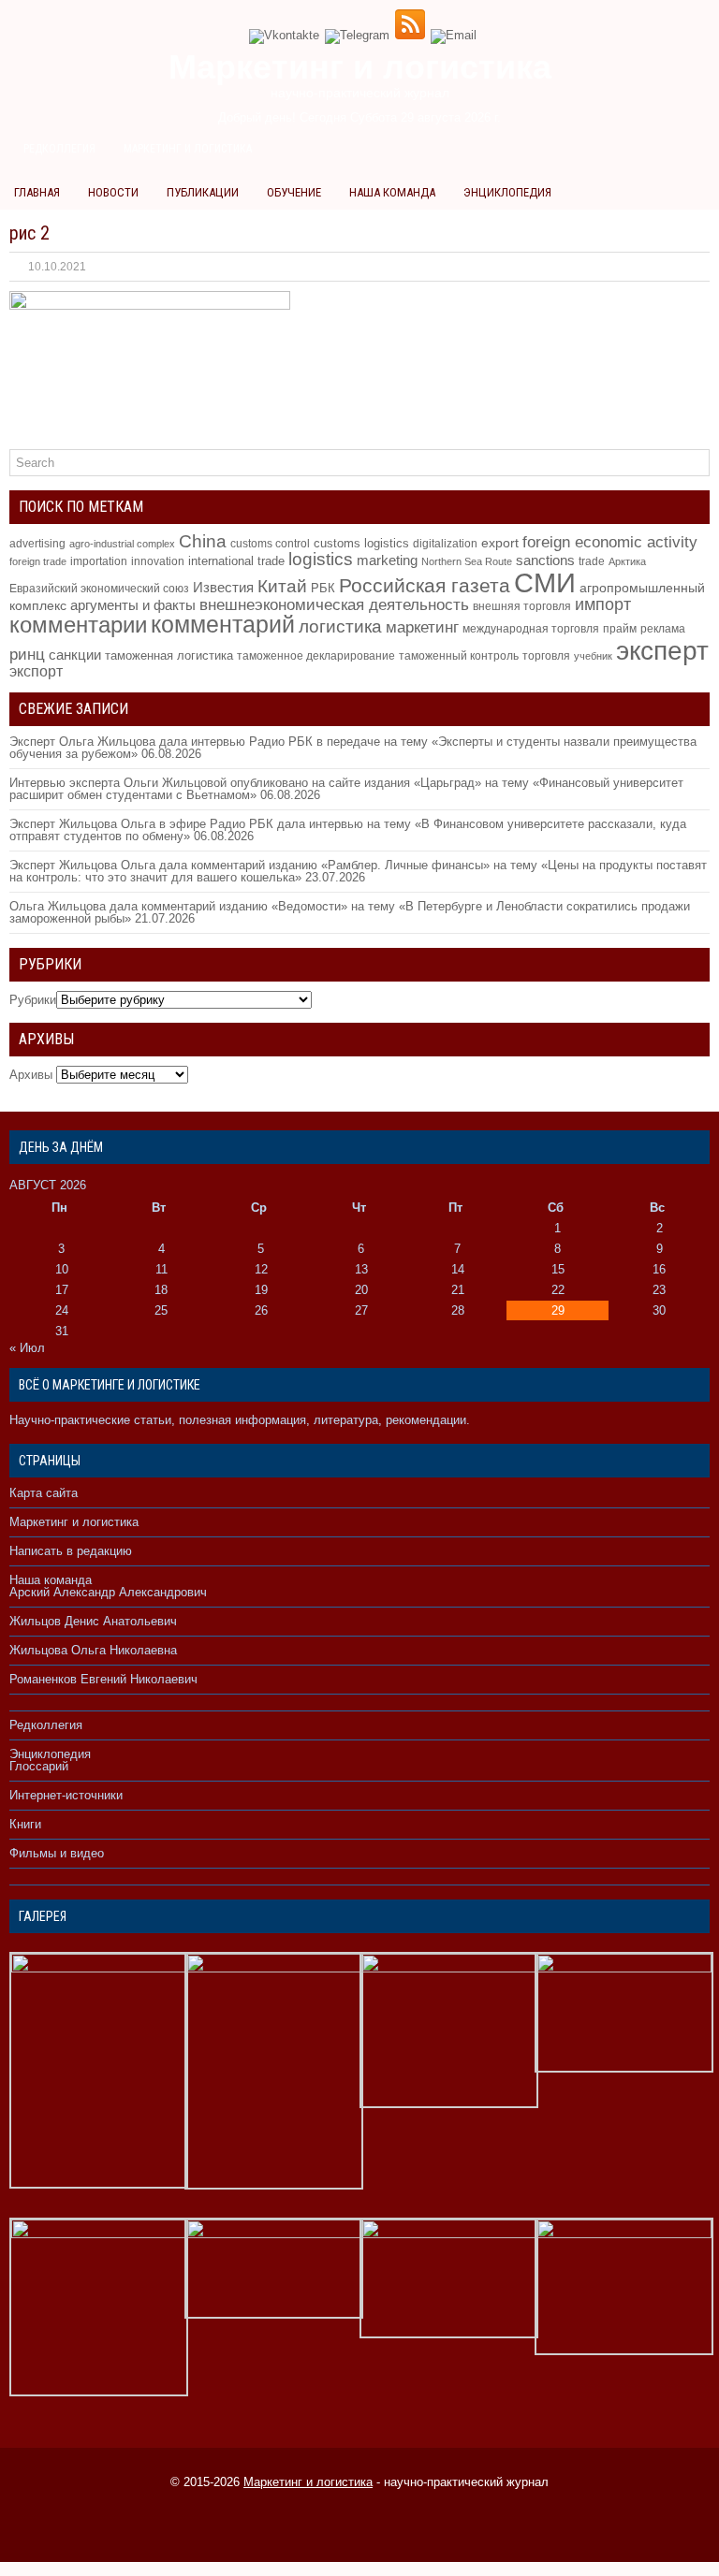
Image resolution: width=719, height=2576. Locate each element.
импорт (603, 604)
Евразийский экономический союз (99, 589)
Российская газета (425, 585)
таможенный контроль (459, 655)
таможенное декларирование (316, 656)
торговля (546, 655)
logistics (321, 559)
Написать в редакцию (71, 1551)
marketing (387, 560)
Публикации (203, 192)
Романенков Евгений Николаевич (103, 1679)
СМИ (545, 582)
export (500, 543)
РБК (323, 588)
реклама (663, 629)
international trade (236, 561)
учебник (593, 656)
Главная (37, 192)
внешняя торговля (522, 606)
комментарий (223, 624)
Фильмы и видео (57, 1853)
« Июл (27, 1348)
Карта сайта (44, 1493)
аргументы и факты (133, 605)
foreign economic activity (610, 542)
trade (592, 561)
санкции (75, 655)
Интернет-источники (66, 1795)
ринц (27, 654)
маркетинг (422, 627)
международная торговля (531, 629)
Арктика (627, 561)
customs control (270, 544)
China (203, 541)
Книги (25, 1824)
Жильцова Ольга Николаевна (93, 1650)
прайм (620, 629)
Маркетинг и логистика (188, 149)
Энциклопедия (507, 192)
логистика (340, 626)
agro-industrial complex (122, 544)
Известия (223, 588)
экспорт (36, 671)
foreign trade (38, 561)
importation (99, 561)
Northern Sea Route (467, 561)
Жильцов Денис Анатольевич (93, 1621)
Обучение (294, 192)
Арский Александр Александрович (108, 1592)
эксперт (662, 650)
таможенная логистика (169, 655)
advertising (37, 544)
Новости (113, 192)
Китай (282, 586)
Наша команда (392, 192)
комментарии (78, 625)
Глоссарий (39, 1766)
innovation (158, 561)
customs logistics (361, 543)
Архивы (31, 1075)
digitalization (445, 543)
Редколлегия (59, 149)
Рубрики (33, 1000)
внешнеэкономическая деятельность (334, 604)
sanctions (545, 560)
